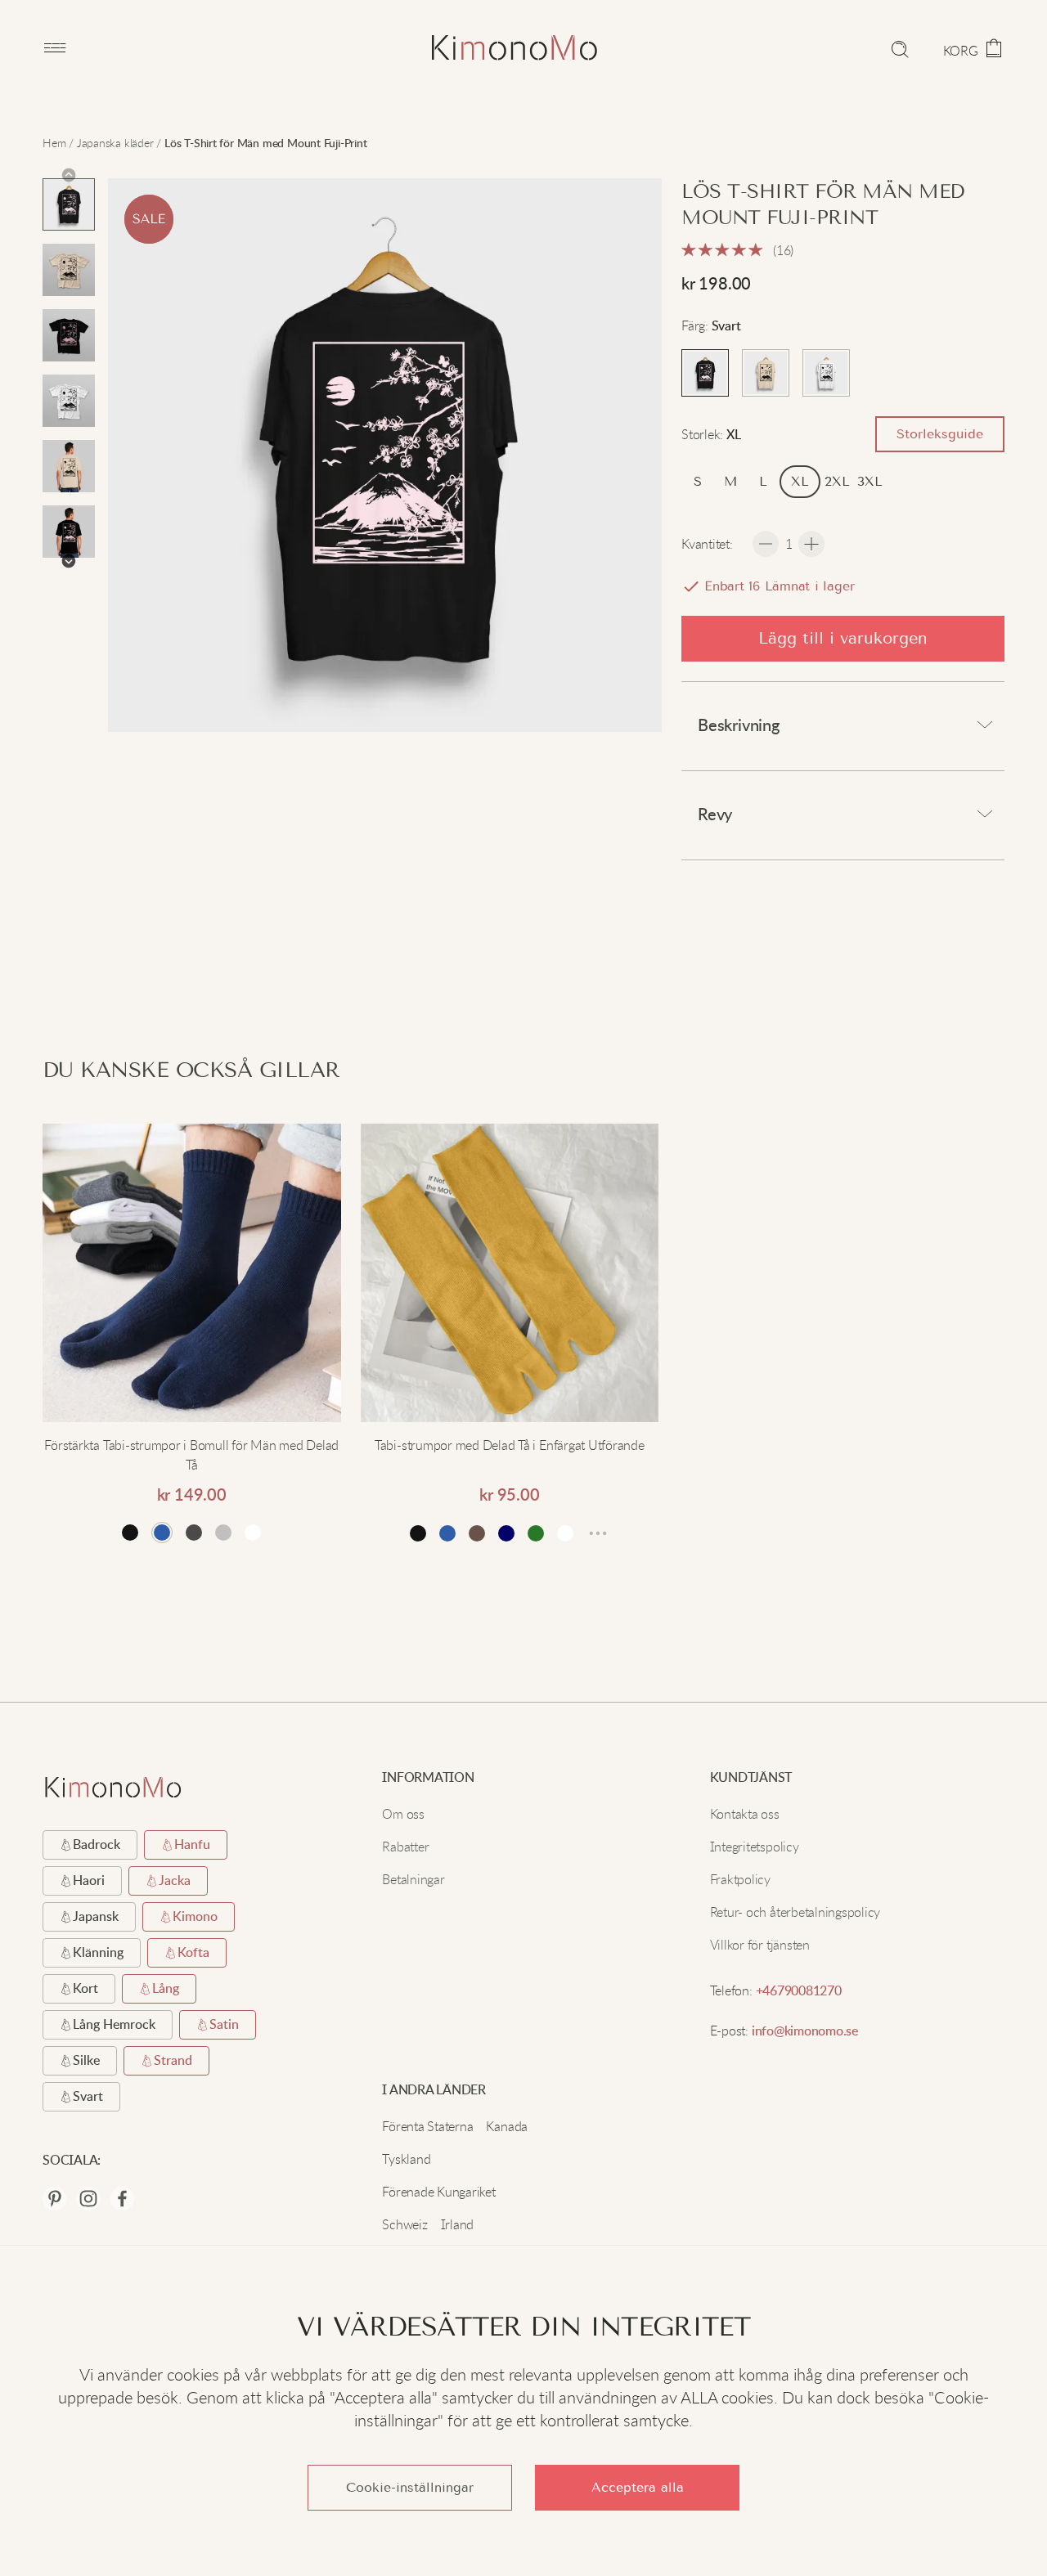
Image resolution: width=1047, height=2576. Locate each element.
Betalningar (413, 1879)
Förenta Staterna (427, 2126)
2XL (837, 481)
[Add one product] (811, 544)
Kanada (507, 2126)
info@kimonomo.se (805, 2031)
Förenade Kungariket (438, 2192)
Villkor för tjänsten (760, 1945)
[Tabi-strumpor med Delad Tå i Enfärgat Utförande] (510, 1275)
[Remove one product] (766, 544)
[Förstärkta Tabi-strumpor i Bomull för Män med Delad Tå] (192, 1275)
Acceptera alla (638, 2487)
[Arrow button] (69, 175)
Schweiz (404, 2224)
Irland (458, 2224)
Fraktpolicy (740, 1879)
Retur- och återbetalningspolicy (795, 1912)
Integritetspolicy (755, 1847)
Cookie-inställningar (410, 2487)
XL (800, 481)
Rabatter (405, 1847)
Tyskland (406, 2159)
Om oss (403, 1814)
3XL (870, 481)
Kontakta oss (745, 1814)
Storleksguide (940, 434)
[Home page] (478, 48)
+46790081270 (799, 1991)
